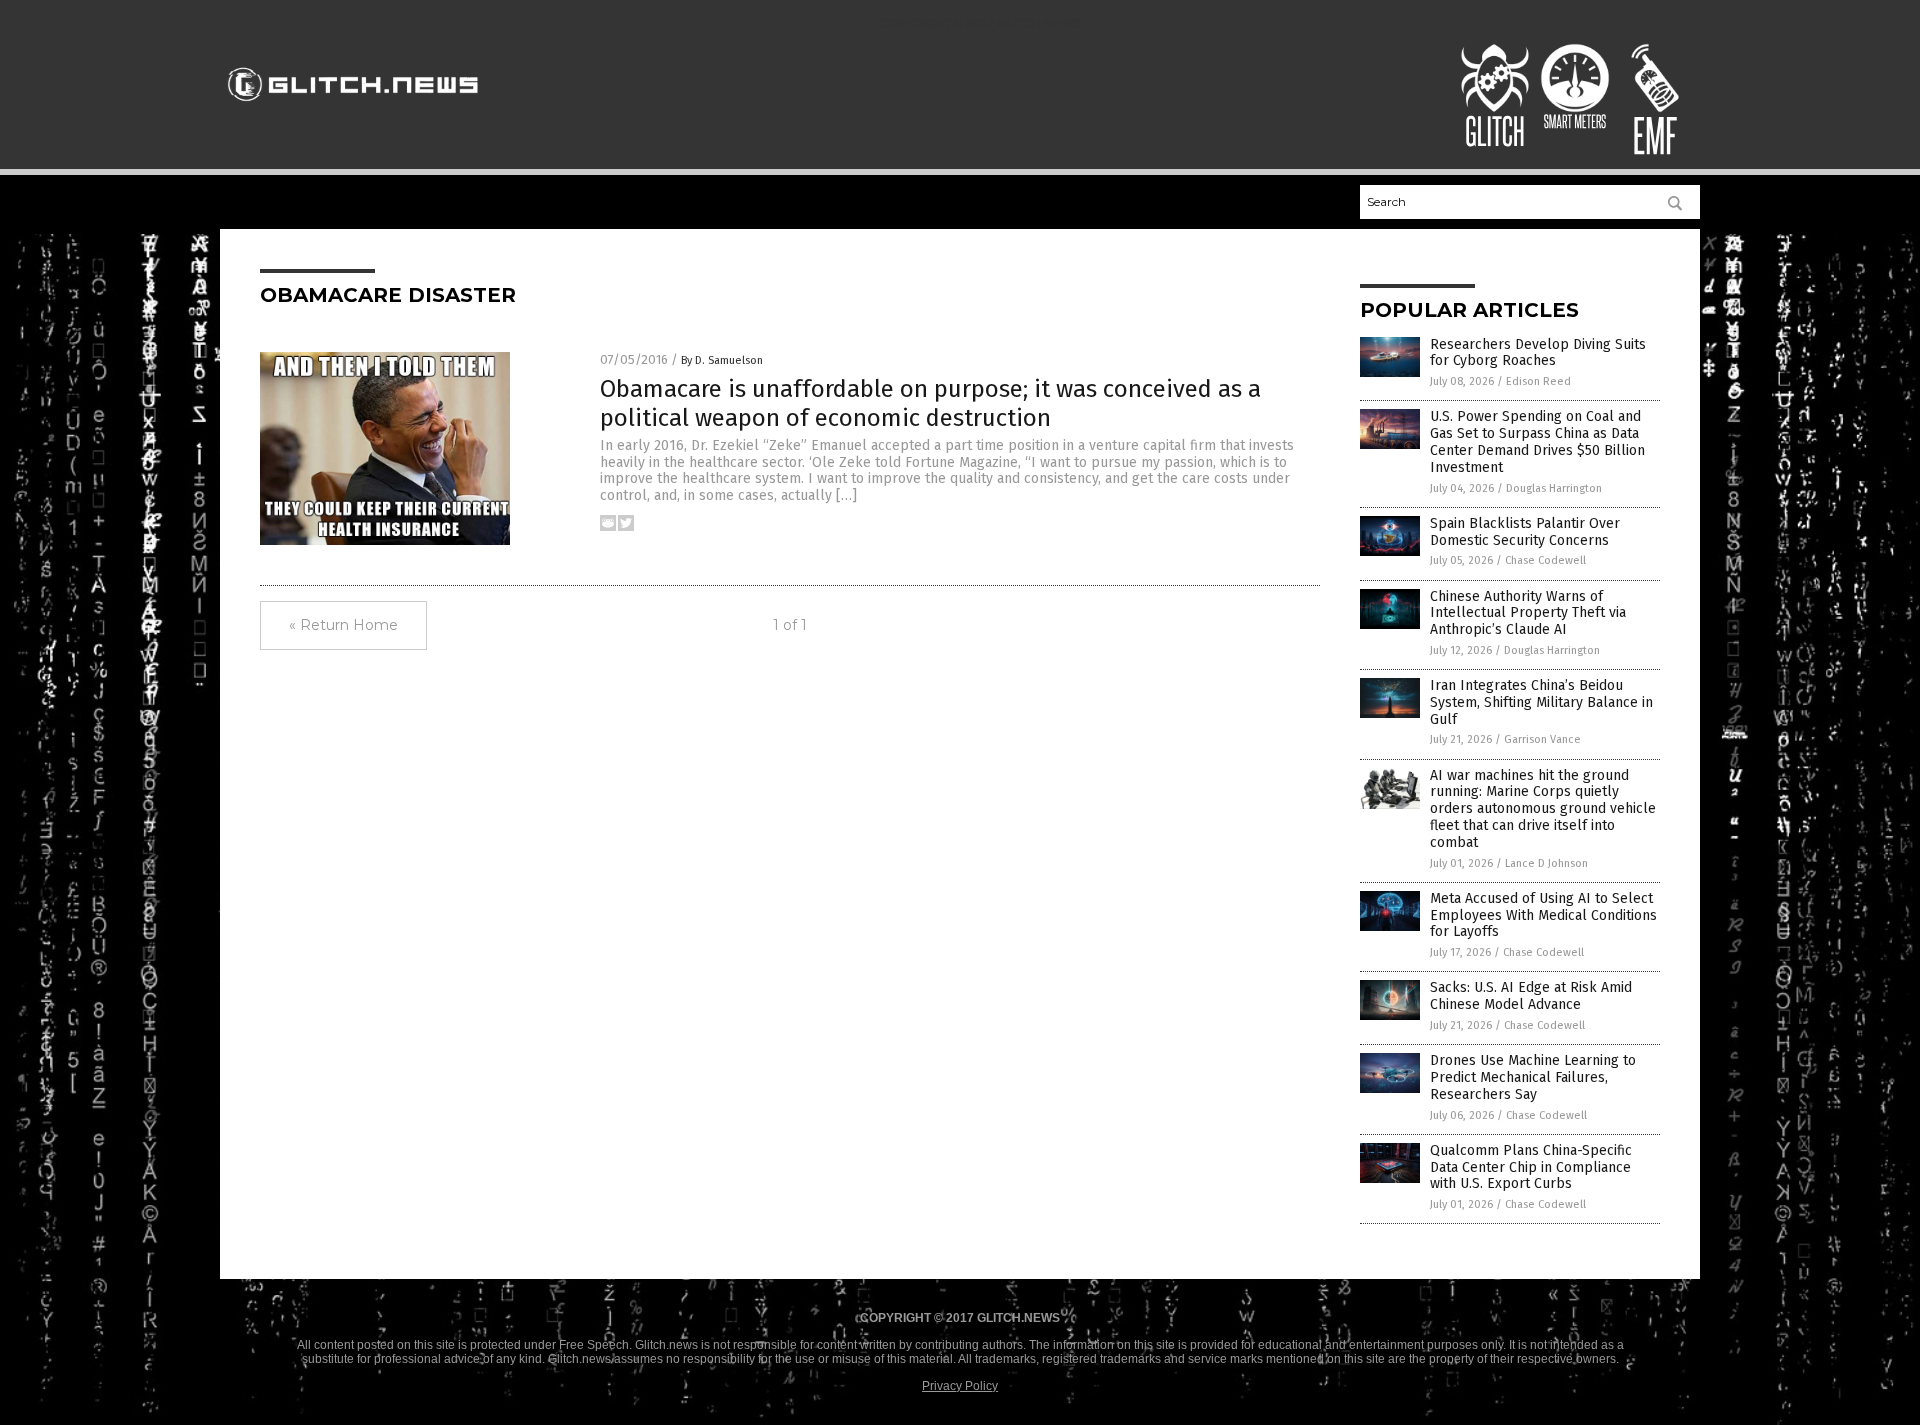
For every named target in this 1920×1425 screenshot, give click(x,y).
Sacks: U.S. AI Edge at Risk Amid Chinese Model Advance (1531, 996)
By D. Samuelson (722, 360)
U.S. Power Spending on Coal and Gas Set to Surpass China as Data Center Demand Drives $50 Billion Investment (1537, 441)
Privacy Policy (960, 1386)
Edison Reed (1538, 381)
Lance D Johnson (1546, 863)
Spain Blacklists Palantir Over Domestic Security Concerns (1525, 532)
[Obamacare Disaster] (353, 110)
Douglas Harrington (1554, 488)
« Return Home (343, 625)
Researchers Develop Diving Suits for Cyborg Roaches (1538, 353)
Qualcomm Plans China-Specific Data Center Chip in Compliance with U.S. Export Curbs (1531, 1167)
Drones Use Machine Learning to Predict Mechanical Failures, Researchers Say (1533, 1077)
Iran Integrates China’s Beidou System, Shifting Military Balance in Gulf (1541, 702)
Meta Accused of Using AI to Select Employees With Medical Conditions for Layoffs (1543, 915)
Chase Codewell (1545, 560)
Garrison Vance (1542, 739)
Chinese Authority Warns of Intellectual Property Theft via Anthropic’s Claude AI (1528, 613)
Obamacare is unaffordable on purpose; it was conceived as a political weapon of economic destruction (930, 403)
